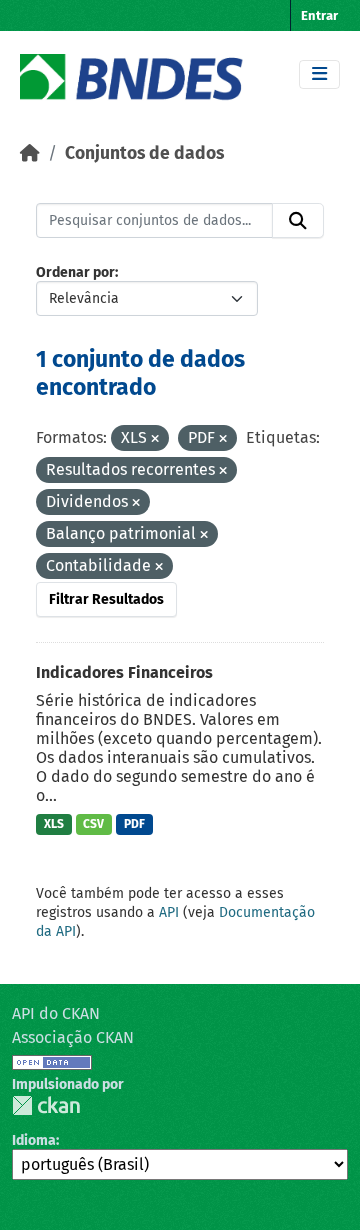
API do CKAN (56, 1013)
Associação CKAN (73, 1037)
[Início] (30, 153)
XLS (54, 824)
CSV (93, 824)
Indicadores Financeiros (124, 672)
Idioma (34, 1140)
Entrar (319, 15)
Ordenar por (75, 272)
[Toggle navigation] (319, 74)
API (169, 912)
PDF (134, 824)
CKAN (46, 1105)
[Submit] (298, 221)
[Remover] (155, 439)
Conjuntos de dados (144, 153)
